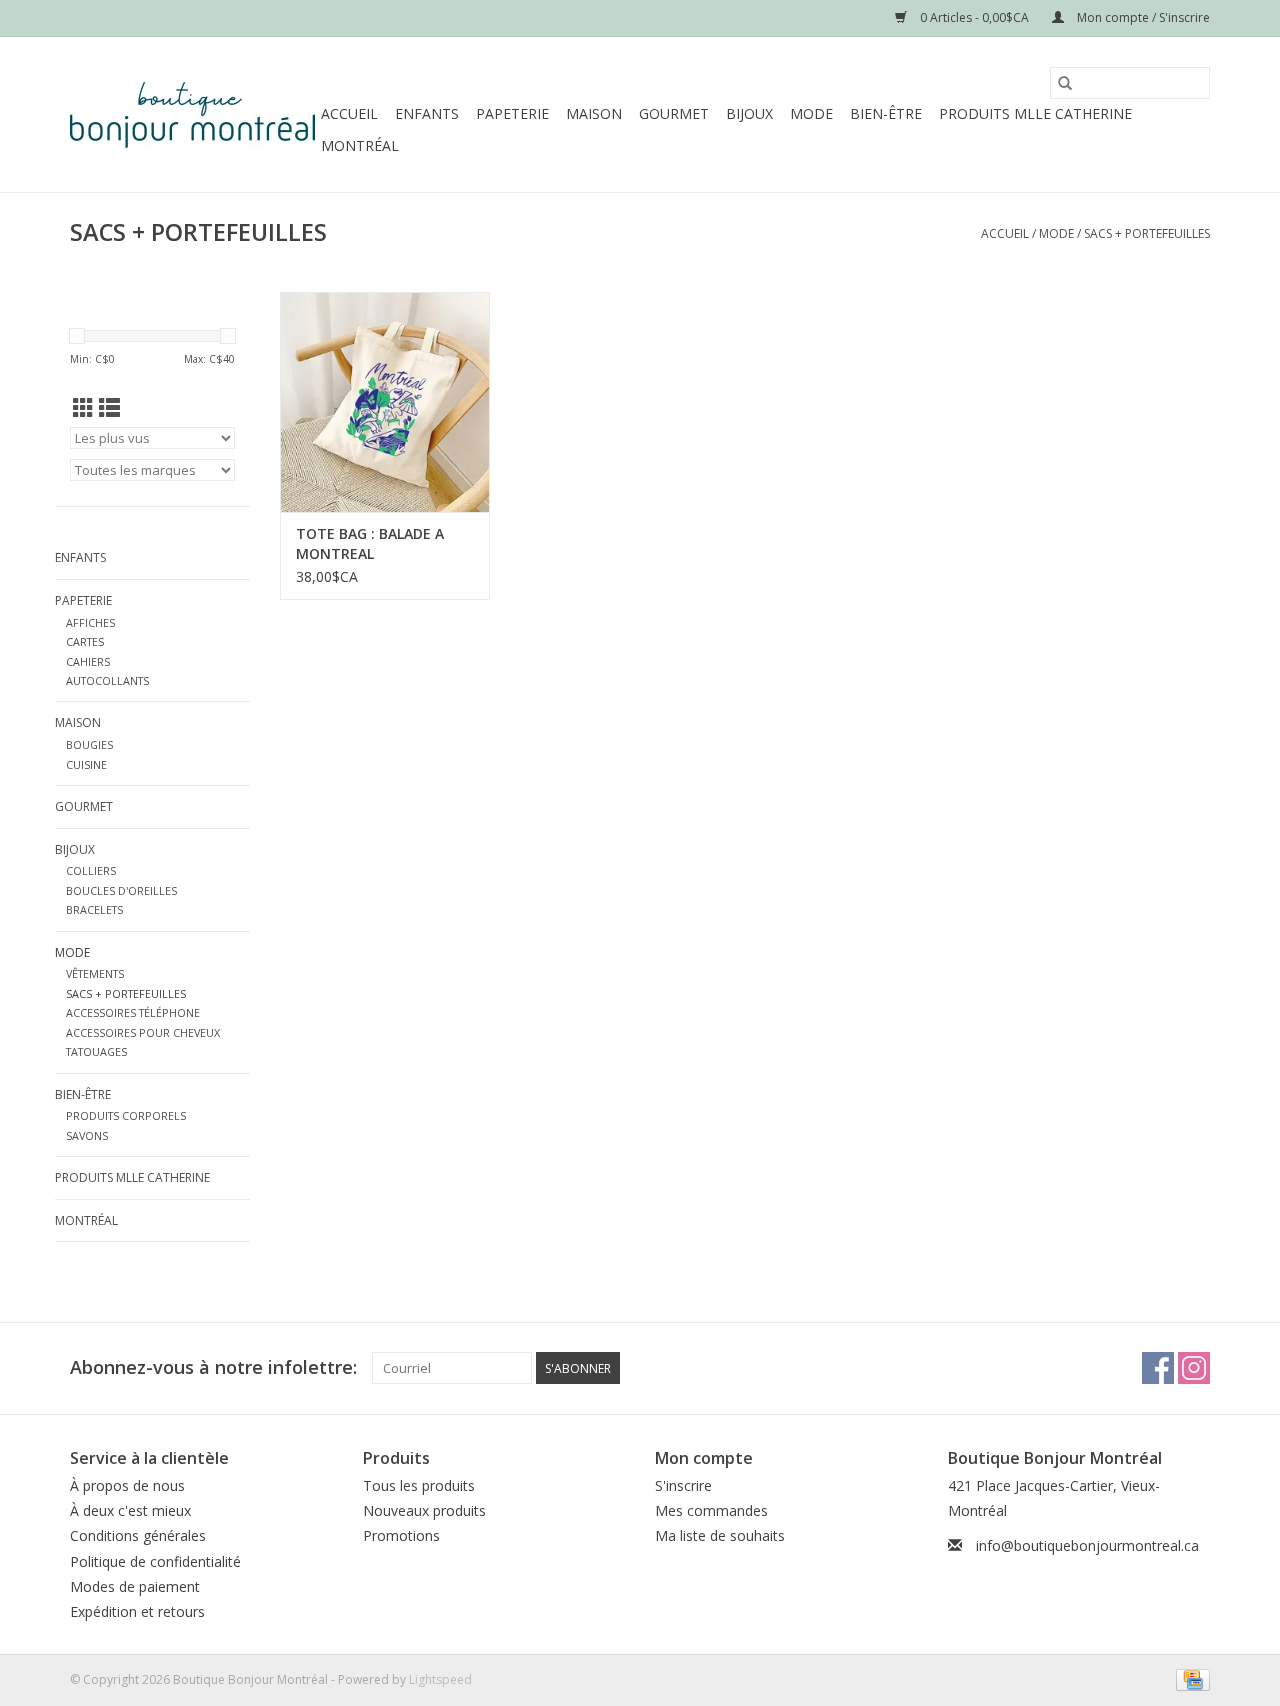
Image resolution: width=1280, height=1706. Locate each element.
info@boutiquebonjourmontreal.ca (1087, 1545)
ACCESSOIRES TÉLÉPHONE (133, 1012)
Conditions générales (138, 1535)
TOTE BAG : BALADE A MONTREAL (370, 543)
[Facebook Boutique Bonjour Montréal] (1158, 1368)
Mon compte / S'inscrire (1142, 17)
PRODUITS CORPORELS (126, 1115)
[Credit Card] (1189, 1678)
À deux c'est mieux (130, 1510)
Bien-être (886, 113)
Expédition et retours (137, 1611)
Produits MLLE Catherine (1035, 113)
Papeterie (512, 113)
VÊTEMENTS (95, 973)
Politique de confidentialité (155, 1561)
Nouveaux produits (424, 1510)
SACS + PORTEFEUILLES (1147, 233)
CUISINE (86, 764)
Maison (594, 113)
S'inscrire (683, 1485)
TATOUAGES (96, 1051)
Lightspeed (440, 1679)
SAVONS (87, 1135)
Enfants (427, 113)
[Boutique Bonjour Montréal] (192, 115)
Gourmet (674, 113)
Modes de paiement (135, 1586)
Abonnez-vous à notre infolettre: (213, 1367)
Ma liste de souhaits (720, 1535)
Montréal (360, 145)
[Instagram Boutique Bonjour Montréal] (1194, 1368)
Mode (811, 113)
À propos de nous (127, 1485)
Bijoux (749, 113)
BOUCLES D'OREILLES (121, 890)
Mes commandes (711, 1510)
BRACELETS (94, 909)
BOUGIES (89, 744)
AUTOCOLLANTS (107, 680)
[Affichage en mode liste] (109, 408)
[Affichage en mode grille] (83, 408)
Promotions (401, 1535)
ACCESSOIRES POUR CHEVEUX (143, 1032)
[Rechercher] (1065, 83)
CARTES (85, 641)
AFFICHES (90, 622)
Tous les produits (419, 1485)
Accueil (349, 113)
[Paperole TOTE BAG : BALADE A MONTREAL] (385, 402)
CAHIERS (88, 661)
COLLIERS (91, 870)
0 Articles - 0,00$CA (974, 17)
